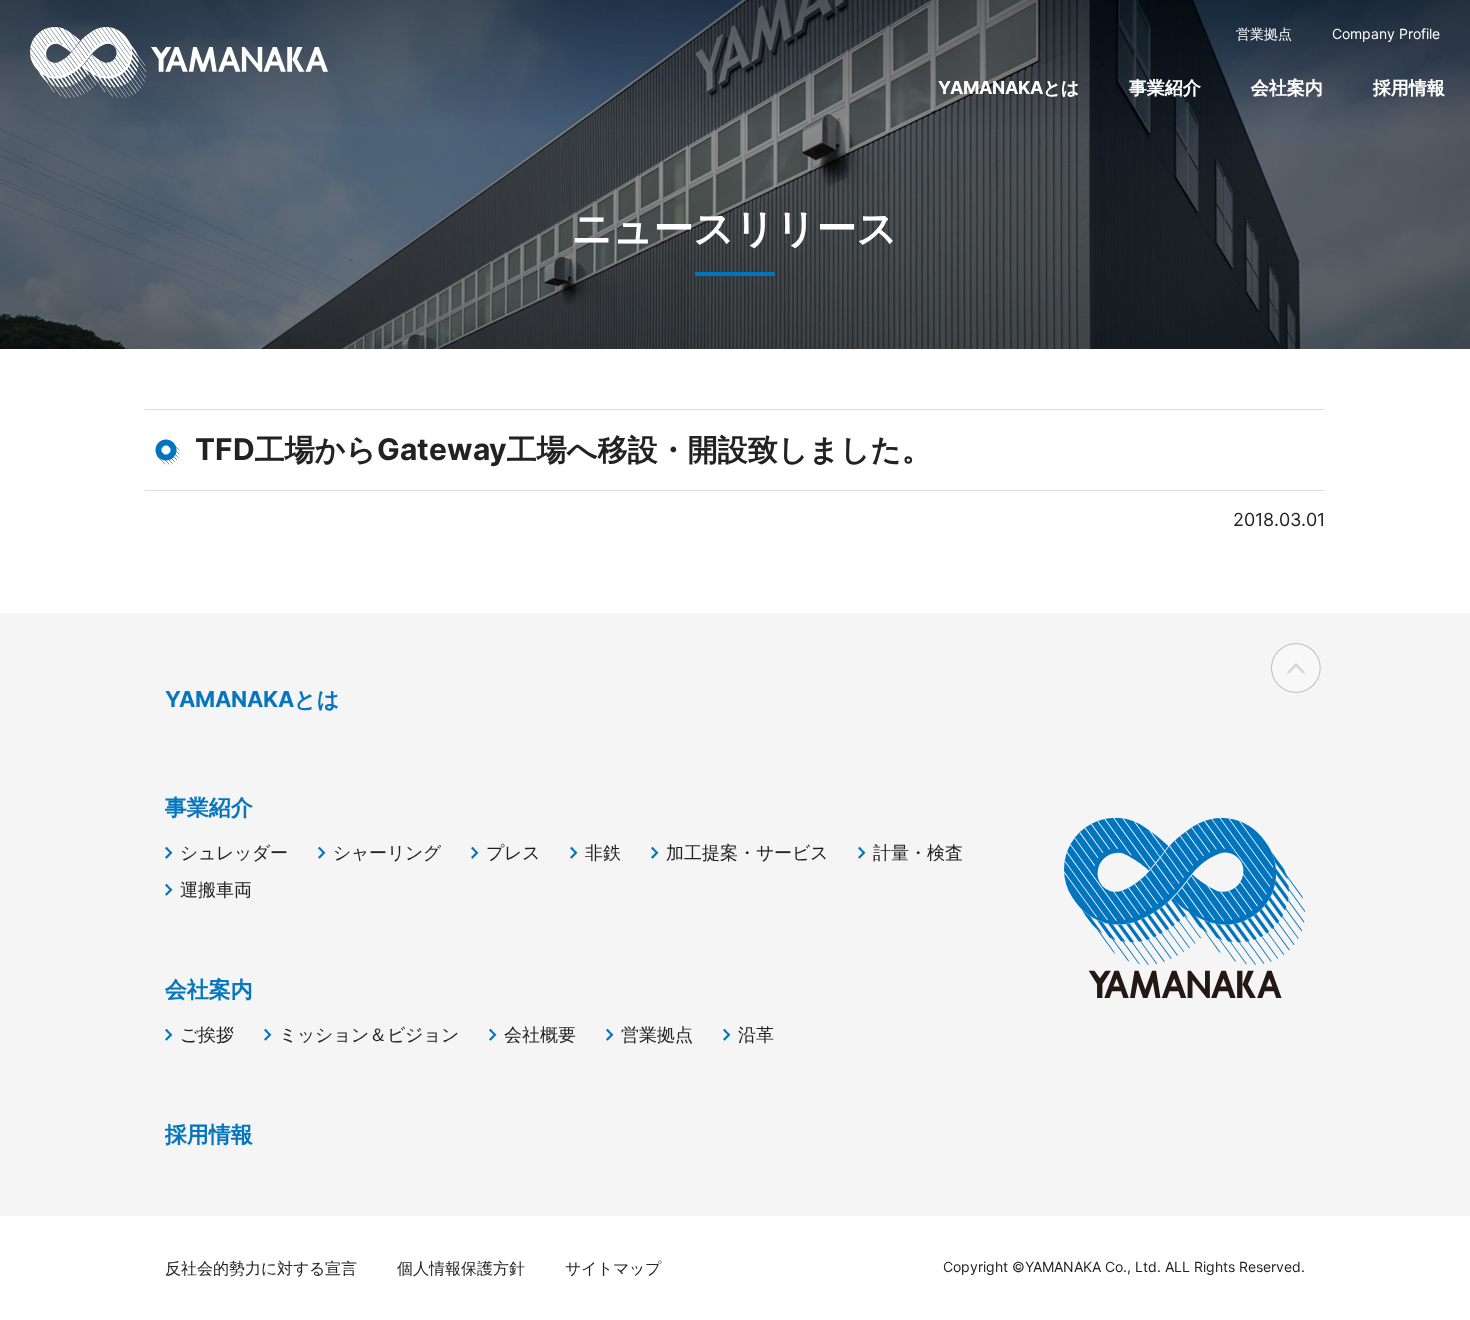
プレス (513, 852)
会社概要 (540, 1034)
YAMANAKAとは (1008, 87)
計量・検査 (918, 852)
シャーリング (387, 852)
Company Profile (1386, 33)
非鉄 (603, 852)
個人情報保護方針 (461, 1268)
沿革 (756, 1034)
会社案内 (1287, 87)
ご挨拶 (207, 1034)
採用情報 (1409, 87)
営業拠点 (1264, 33)
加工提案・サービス (747, 852)
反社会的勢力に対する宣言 (261, 1268)
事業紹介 (1165, 87)
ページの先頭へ (1296, 668)
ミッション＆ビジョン (369, 1034)
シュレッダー (234, 852)
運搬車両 (216, 889)
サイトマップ (613, 1268)
